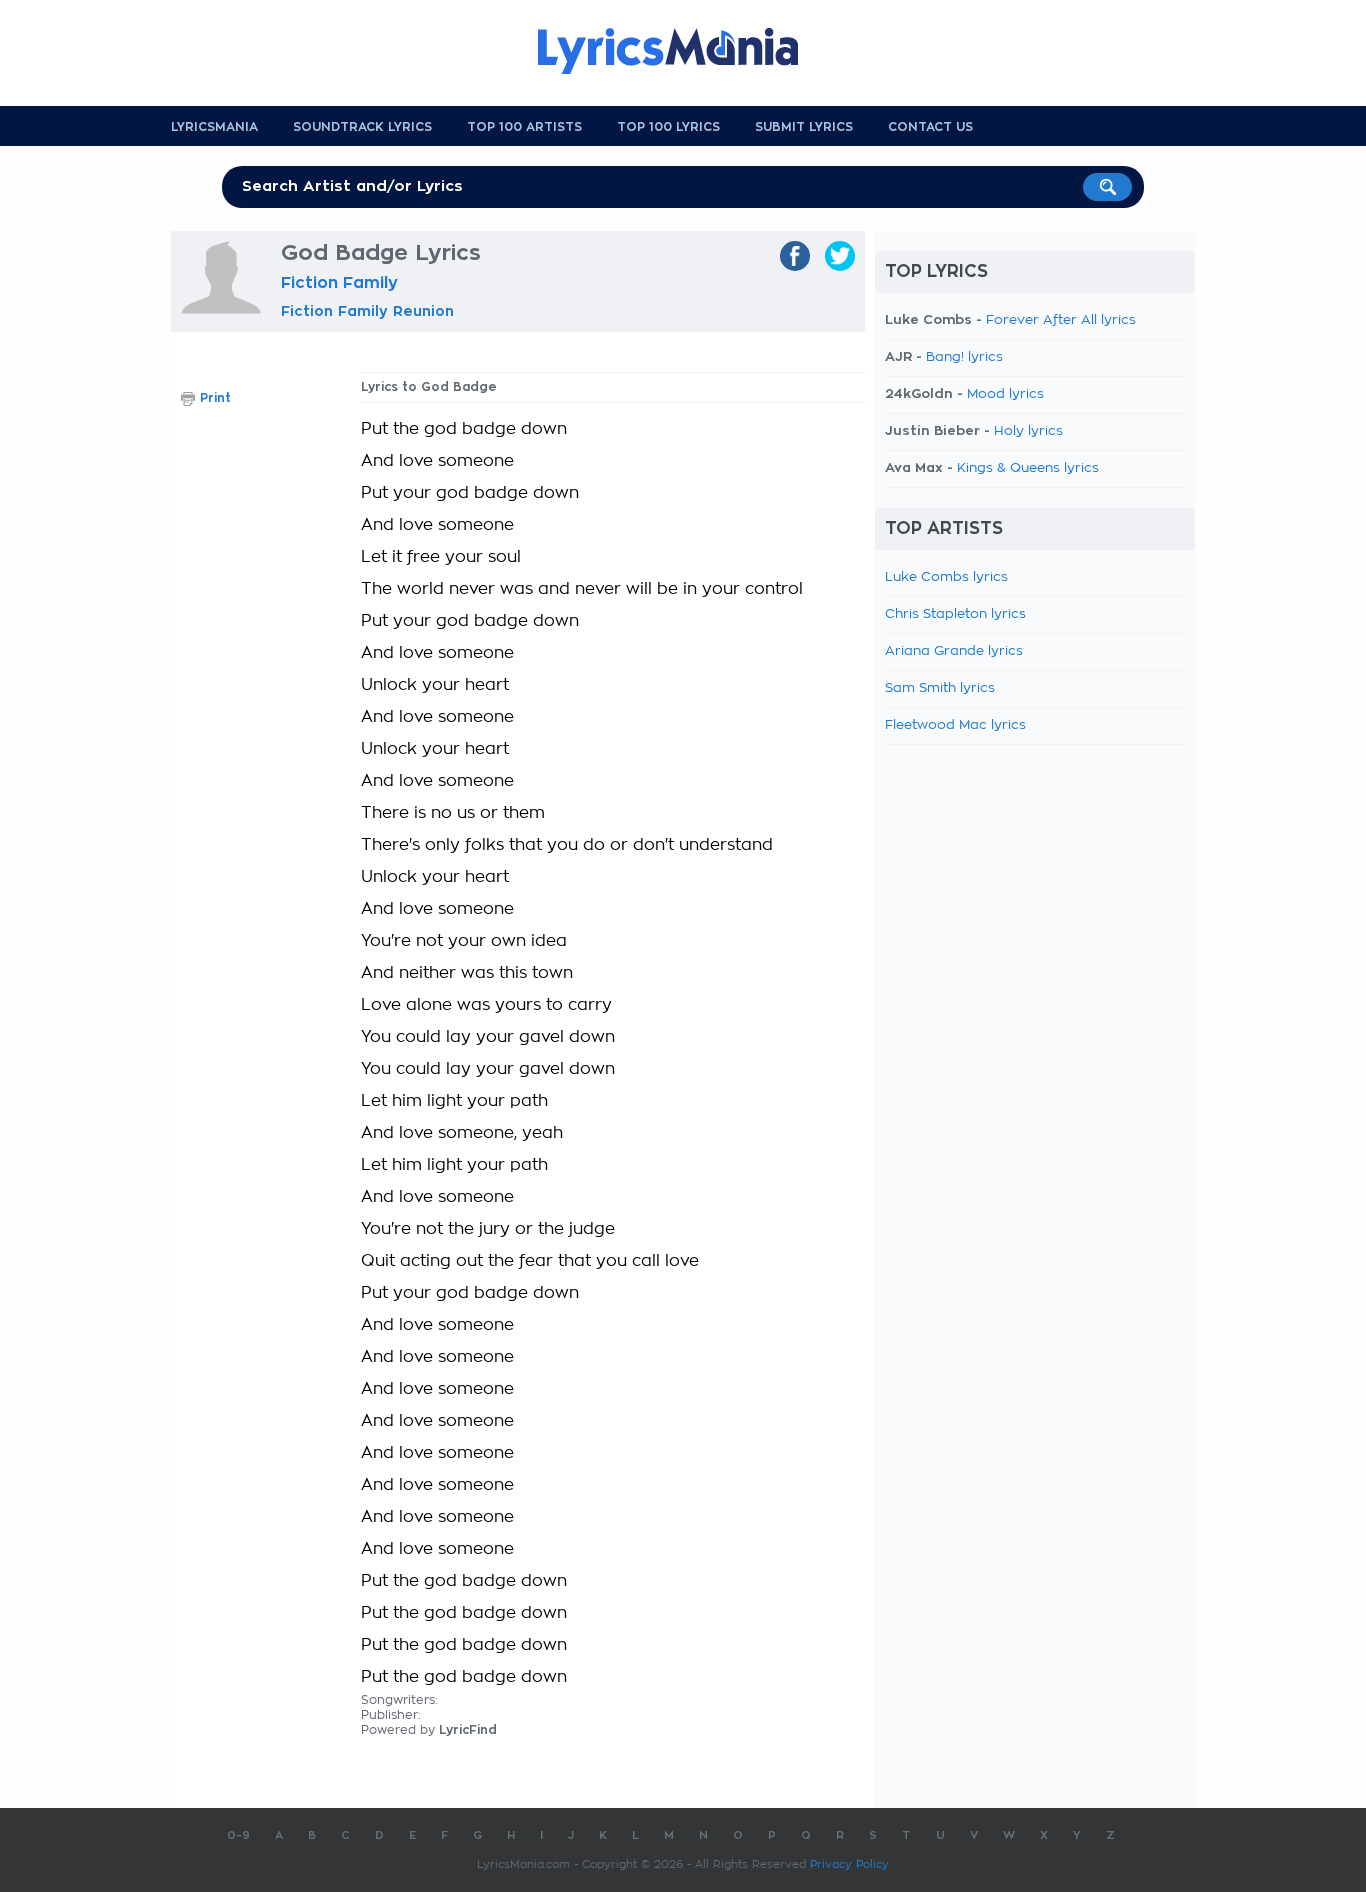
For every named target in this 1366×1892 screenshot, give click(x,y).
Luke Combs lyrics (946, 577)
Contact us (930, 127)
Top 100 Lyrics (668, 127)
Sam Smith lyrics (940, 688)
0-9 (238, 1835)
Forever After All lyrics (1061, 320)
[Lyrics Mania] (683, 51)
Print (215, 398)
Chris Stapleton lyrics (955, 614)
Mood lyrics (1005, 394)
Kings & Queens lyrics (1028, 468)
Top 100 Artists (524, 127)
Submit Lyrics (804, 127)
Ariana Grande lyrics (954, 651)
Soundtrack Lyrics (362, 127)
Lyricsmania (214, 127)
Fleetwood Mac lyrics (955, 725)
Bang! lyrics (964, 357)
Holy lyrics (1028, 431)
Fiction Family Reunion (367, 311)
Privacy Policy (849, 1864)
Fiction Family (339, 283)
